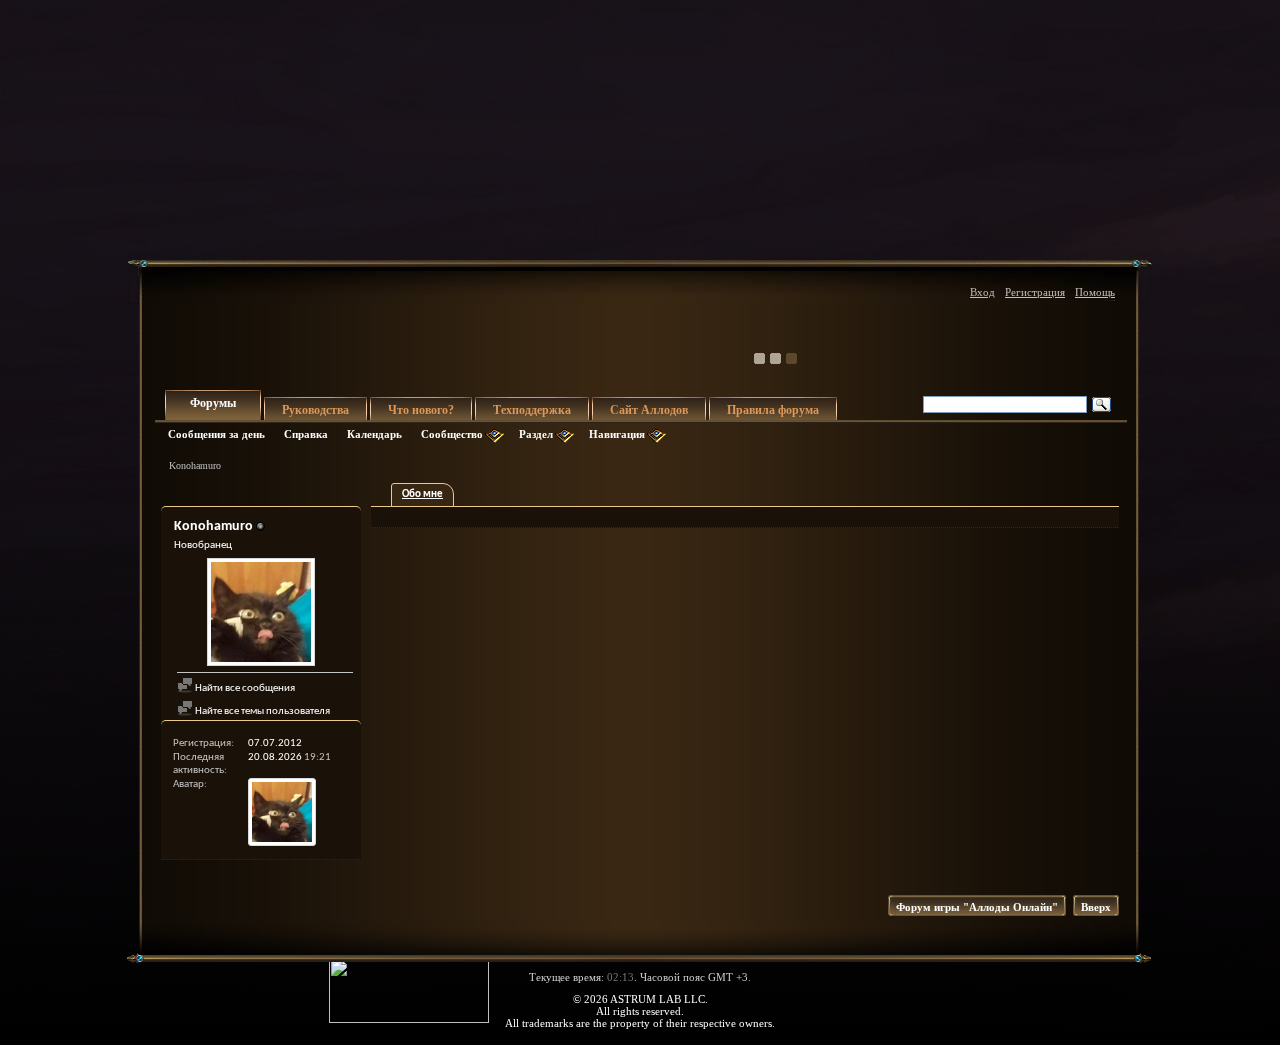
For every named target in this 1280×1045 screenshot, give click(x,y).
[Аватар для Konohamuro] (261, 614)
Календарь (374, 434)
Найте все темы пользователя (261, 711)
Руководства (315, 410)
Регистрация (1035, 292)
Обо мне (422, 494)
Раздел (536, 434)
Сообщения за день (216, 434)
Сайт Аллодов (649, 410)
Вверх (1096, 907)
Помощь (1095, 292)
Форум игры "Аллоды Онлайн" (977, 907)
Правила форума (773, 410)
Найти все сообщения (244, 688)
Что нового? (421, 410)
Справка (306, 434)
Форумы (213, 403)
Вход (982, 292)
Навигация (617, 434)
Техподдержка (532, 410)
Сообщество (452, 434)
